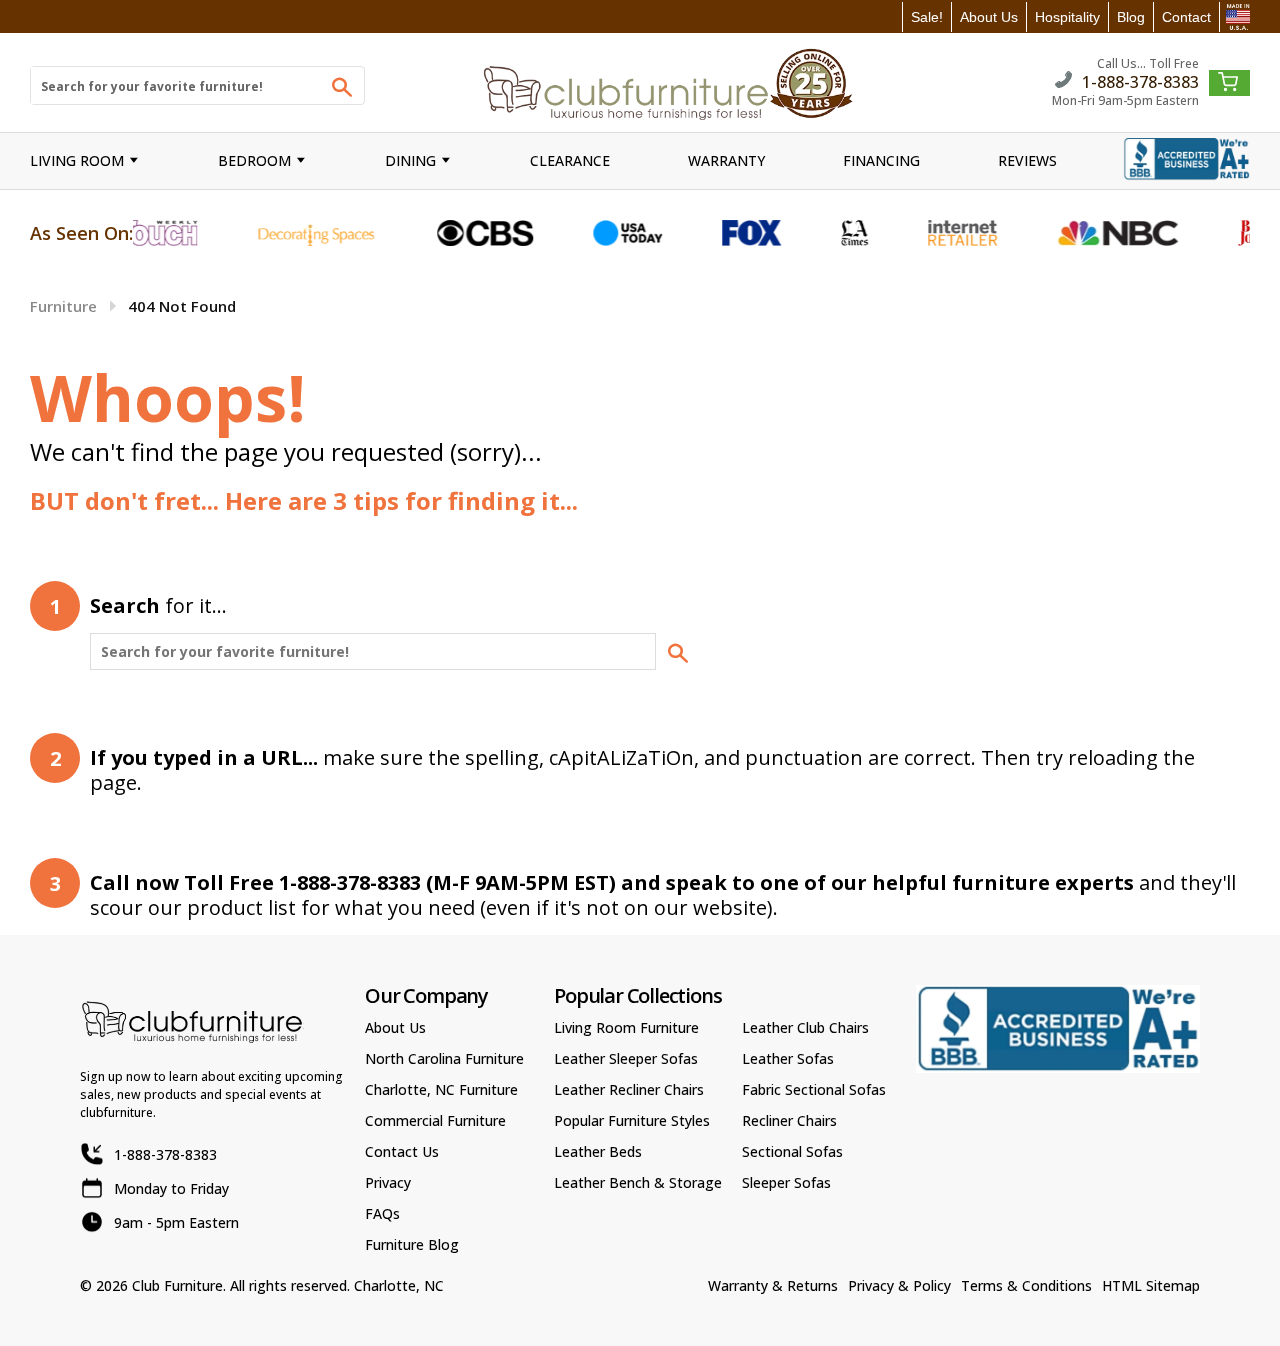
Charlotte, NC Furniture (441, 1089)
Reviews (1027, 160)
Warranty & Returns (773, 1285)
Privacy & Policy (899, 1285)
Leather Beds (598, 1151)
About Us (989, 17)
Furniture (63, 306)
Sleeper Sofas (786, 1182)
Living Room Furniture (626, 1027)
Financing (881, 160)
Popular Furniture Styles (632, 1120)
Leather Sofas (788, 1058)
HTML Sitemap (1151, 1285)
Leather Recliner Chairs (629, 1089)
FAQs (382, 1213)
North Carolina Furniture (444, 1058)
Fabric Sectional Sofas (814, 1089)
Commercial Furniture (435, 1120)
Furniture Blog (412, 1244)
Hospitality (1067, 17)
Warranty (726, 160)
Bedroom (254, 160)
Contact (1186, 17)
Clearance (570, 160)
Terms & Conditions (1026, 1285)
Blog (1131, 17)
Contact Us (402, 1151)
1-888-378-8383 (1140, 80)
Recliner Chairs (789, 1120)
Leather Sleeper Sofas (626, 1058)
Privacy (388, 1182)
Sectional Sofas (792, 1151)
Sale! (927, 17)
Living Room (77, 160)
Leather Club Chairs (805, 1027)
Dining (410, 160)
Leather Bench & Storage (638, 1182)
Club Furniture (177, 1285)
